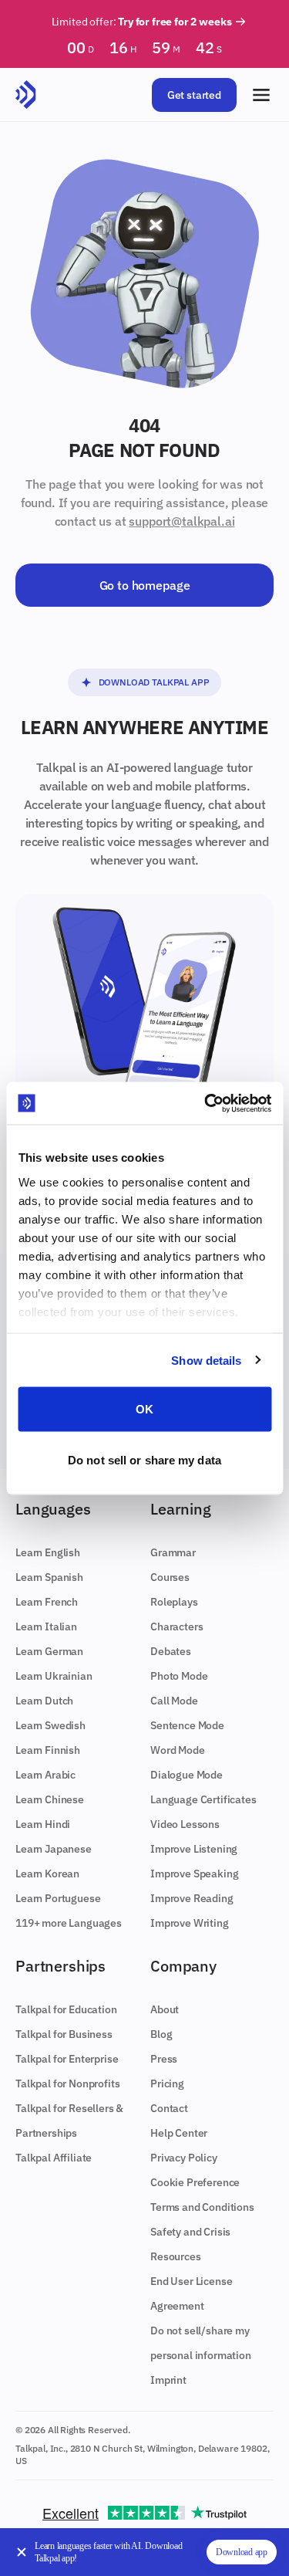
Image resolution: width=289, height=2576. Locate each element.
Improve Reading (192, 1898)
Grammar (173, 1552)
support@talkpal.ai (181, 521)
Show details (206, 1360)
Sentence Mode (187, 1725)
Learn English (48, 1552)
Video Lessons (185, 1824)
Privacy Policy (184, 2158)
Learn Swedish (50, 1725)
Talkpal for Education (66, 2009)
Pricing (167, 2083)
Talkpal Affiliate (54, 2158)
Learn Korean (47, 1874)
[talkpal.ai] (26, 95)
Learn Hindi (43, 1824)
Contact (169, 2108)
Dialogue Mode (187, 1775)
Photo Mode (179, 1676)
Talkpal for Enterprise (67, 2059)
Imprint (168, 2380)
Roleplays (174, 1602)
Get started (194, 95)
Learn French (47, 1602)
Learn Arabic (45, 1775)
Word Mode (178, 1750)
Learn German (49, 1651)
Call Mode (174, 1701)
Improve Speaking (194, 1874)
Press (164, 2059)
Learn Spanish (49, 1577)
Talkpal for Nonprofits (67, 2083)
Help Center (179, 2133)
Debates (171, 1651)
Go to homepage (145, 585)
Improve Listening (194, 1849)
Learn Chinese (50, 1799)
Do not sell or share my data (144, 1459)
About (165, 2009)
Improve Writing (190, 1923)
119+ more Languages (69, 1923)
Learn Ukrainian (54, 1676)
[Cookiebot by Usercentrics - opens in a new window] (206, 1103)
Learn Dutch (44, 1701)
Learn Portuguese (58, 1898)
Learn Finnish (48, 1750)
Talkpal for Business (64, 2034)
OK (144, 1409)
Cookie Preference (195, 2182)
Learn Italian (46, 1627)
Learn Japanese (54, 1849)
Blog (161, 2034)
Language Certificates (203, 1799)
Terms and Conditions (202, 2207)
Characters (176, 1627)
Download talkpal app (154, 682)
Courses (170, 1577)
